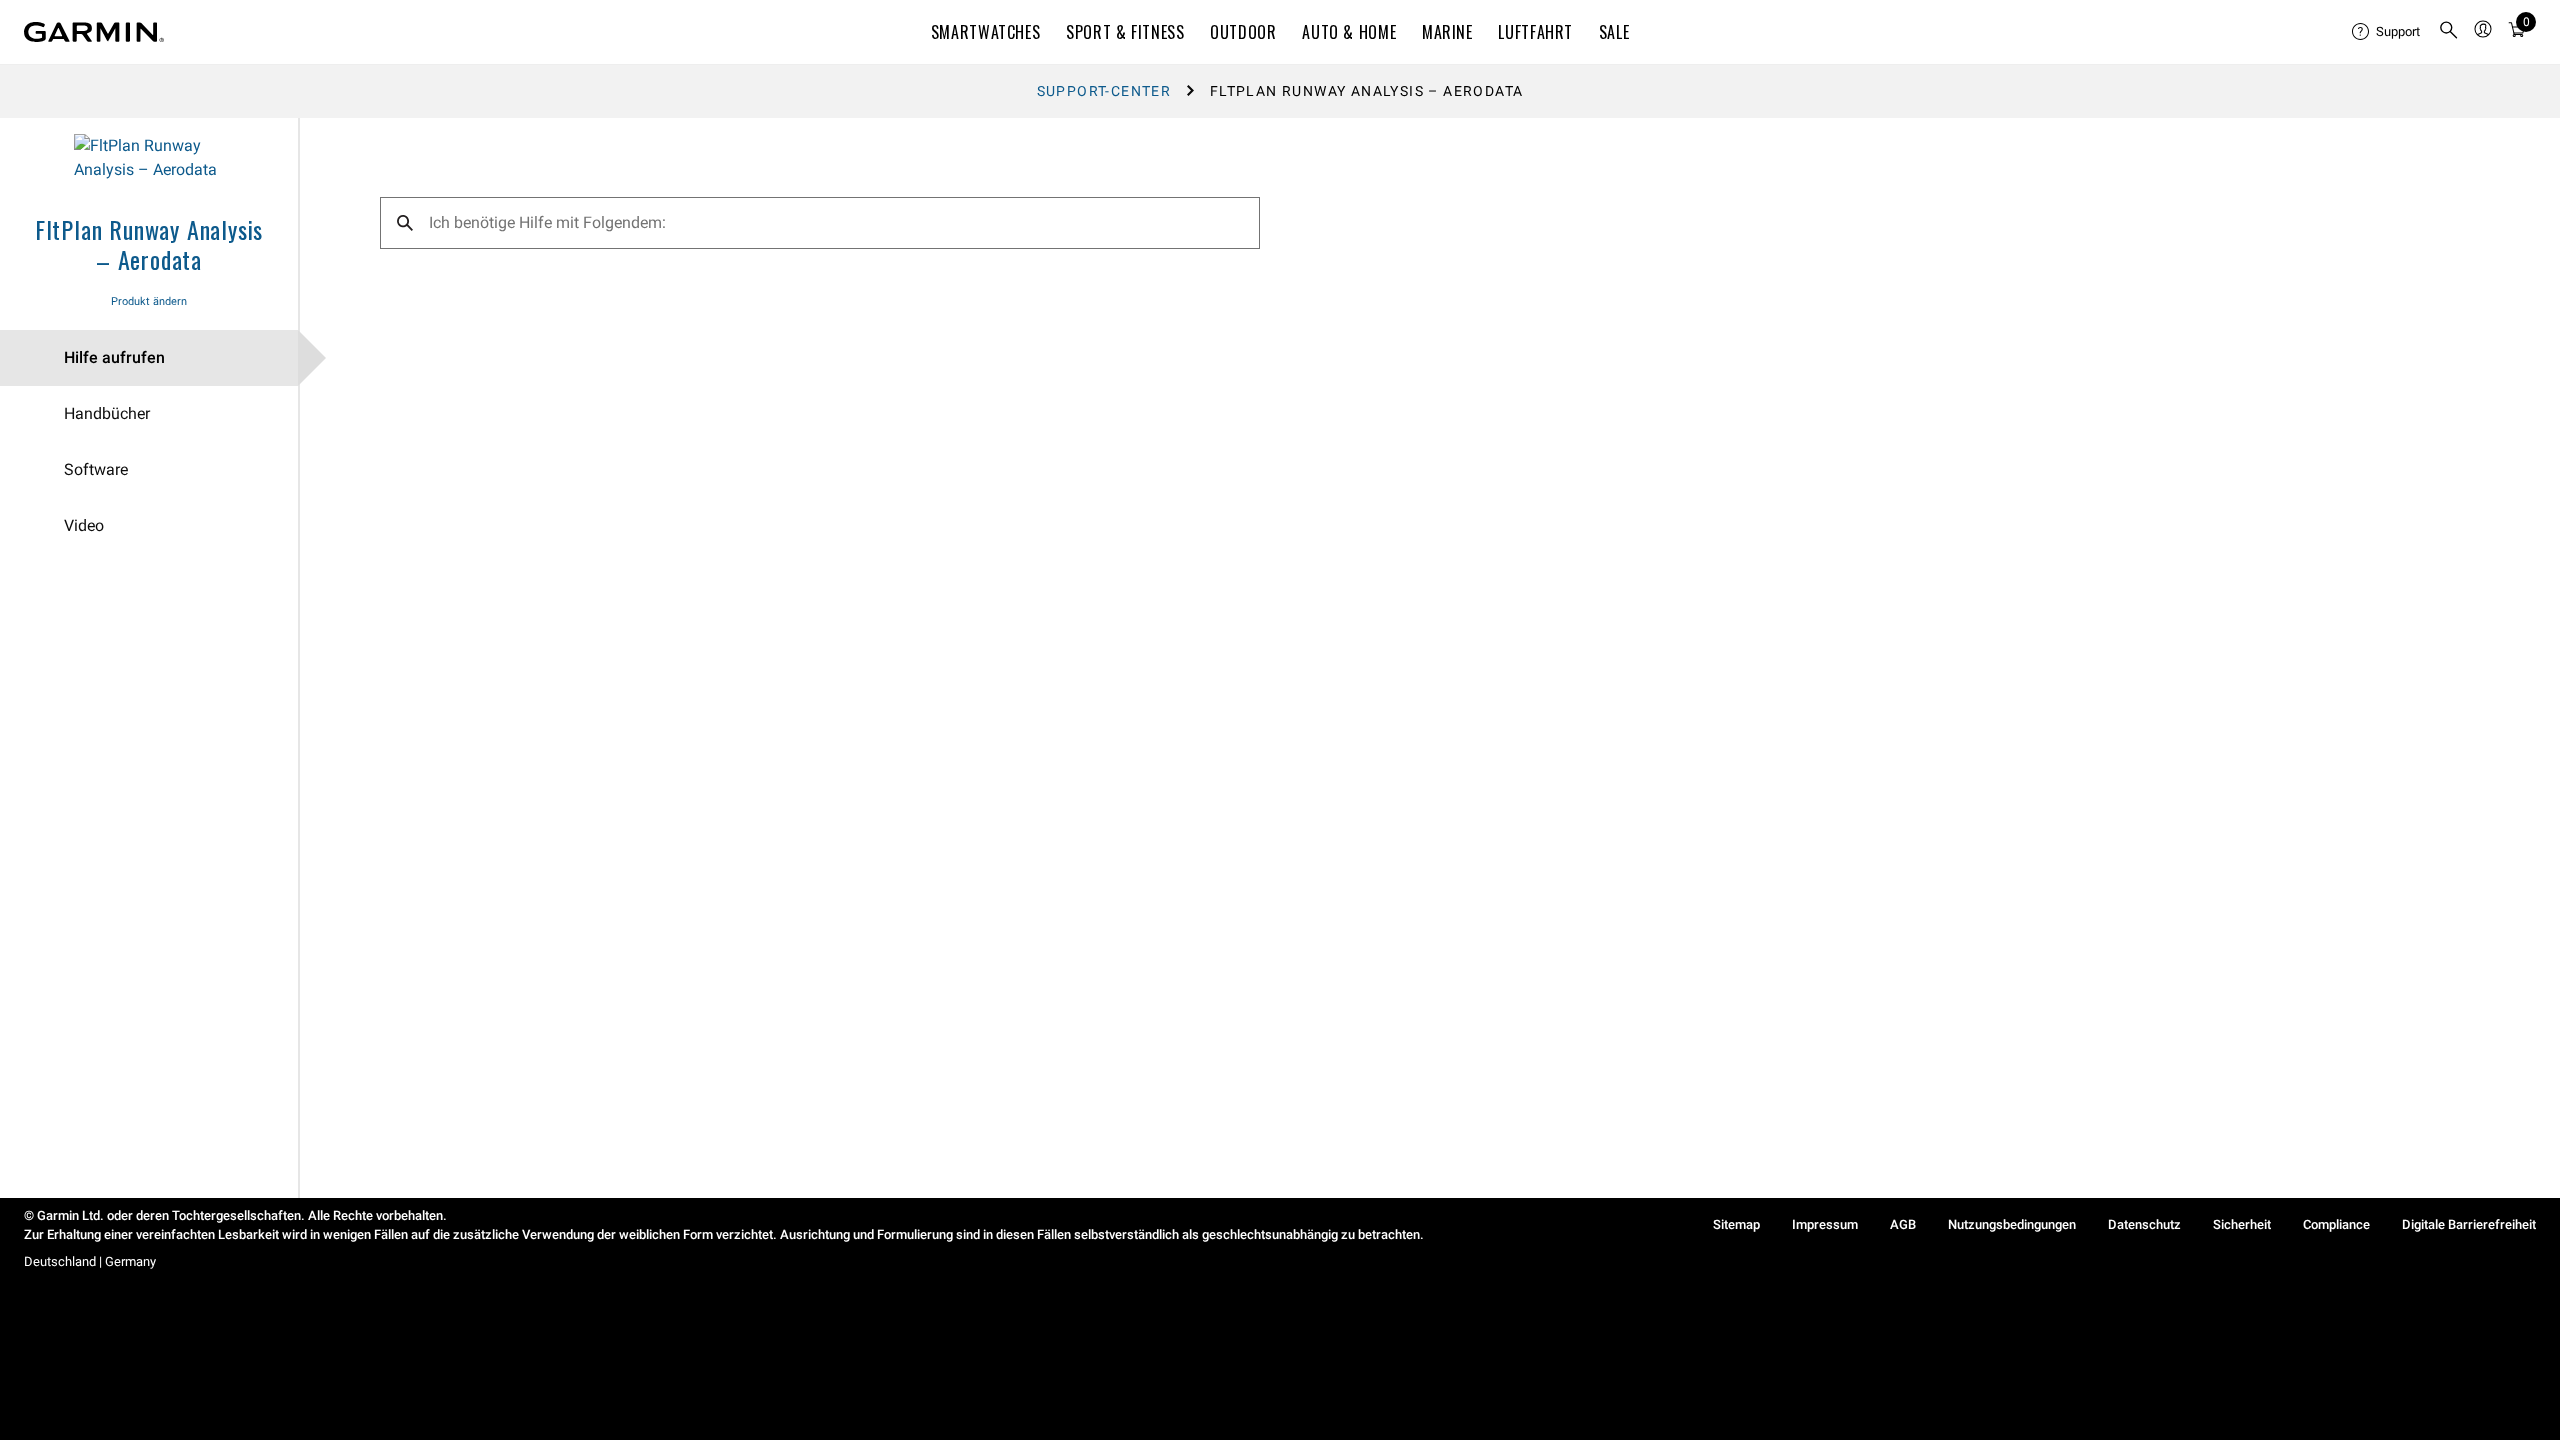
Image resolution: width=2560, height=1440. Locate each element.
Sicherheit (2242, 1224)
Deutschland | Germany (90, 1261)
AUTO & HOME (1349, 32)
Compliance (2336, 1224)
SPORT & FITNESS (1125, 32)
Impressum (1825, 1224)
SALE (1614, 32)
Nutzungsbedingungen (2012, 1224)
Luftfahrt (1535, 32)
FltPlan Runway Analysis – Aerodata (149, 244)
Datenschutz (2144, 1224)
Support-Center (1104, 91)
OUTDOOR (1243, 32)
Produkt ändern (149, 301)
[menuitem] (2387, 32)
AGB (1903, 1224)
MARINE (1447, 32)
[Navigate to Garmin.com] (94, 32)
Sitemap (1736, 1224)
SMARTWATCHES (986, 32)
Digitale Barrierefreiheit (2469, 1224)
